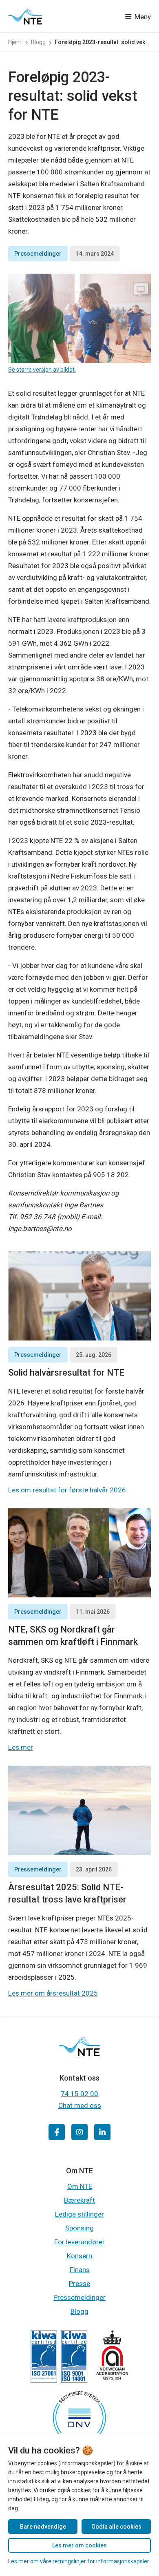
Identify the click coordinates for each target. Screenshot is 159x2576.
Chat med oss (80, 2105)
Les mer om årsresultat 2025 (53, 1993)
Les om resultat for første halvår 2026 (67, 1490)
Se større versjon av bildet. (42, 370)
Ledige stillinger (79, 2214)
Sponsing (79, 2228)
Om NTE (80, 2186)
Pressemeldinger (38, 254)
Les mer (21, 1747)
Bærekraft (79, 2200)
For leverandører (79, 2242)
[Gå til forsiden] (25, 16)
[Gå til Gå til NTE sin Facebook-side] (57, 2132)
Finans (80, 2270)
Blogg (79, 2311)
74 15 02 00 (79, 2094)
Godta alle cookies (116, 2527)
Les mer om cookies (79, 2545)
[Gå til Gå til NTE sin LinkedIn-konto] (102, 2132)
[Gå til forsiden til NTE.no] (79, 2053)
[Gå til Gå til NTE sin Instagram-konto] (79, 2132)
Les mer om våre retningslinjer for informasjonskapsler (79, 2561)
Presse (79, 2284)
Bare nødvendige (43, 2527)
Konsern (79, 2256)
